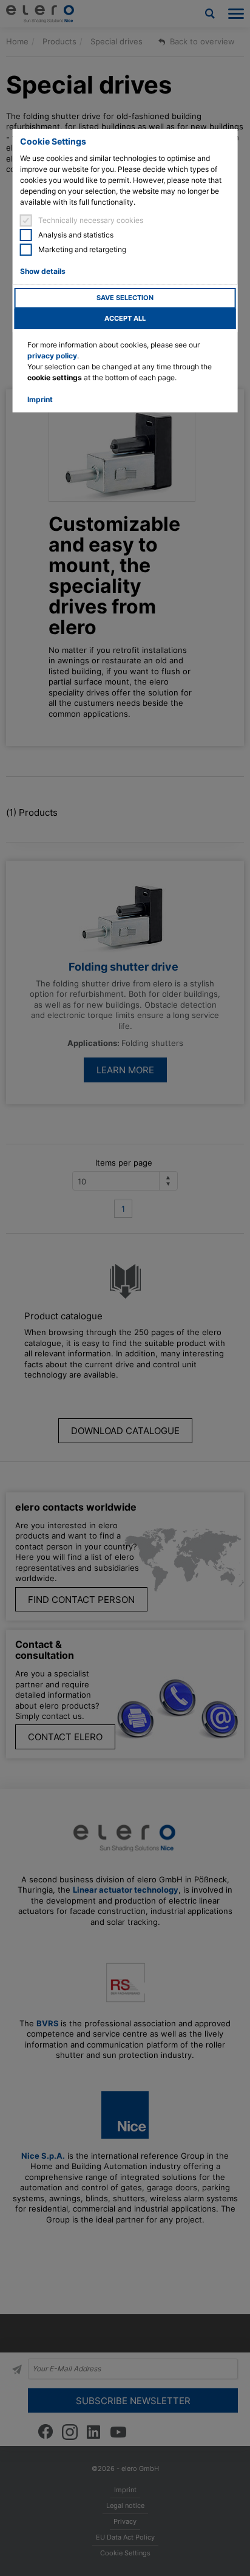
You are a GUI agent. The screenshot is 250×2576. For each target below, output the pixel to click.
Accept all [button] (125, 319)
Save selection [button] (125, 298)
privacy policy (52, 356)
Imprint (40, 399)
